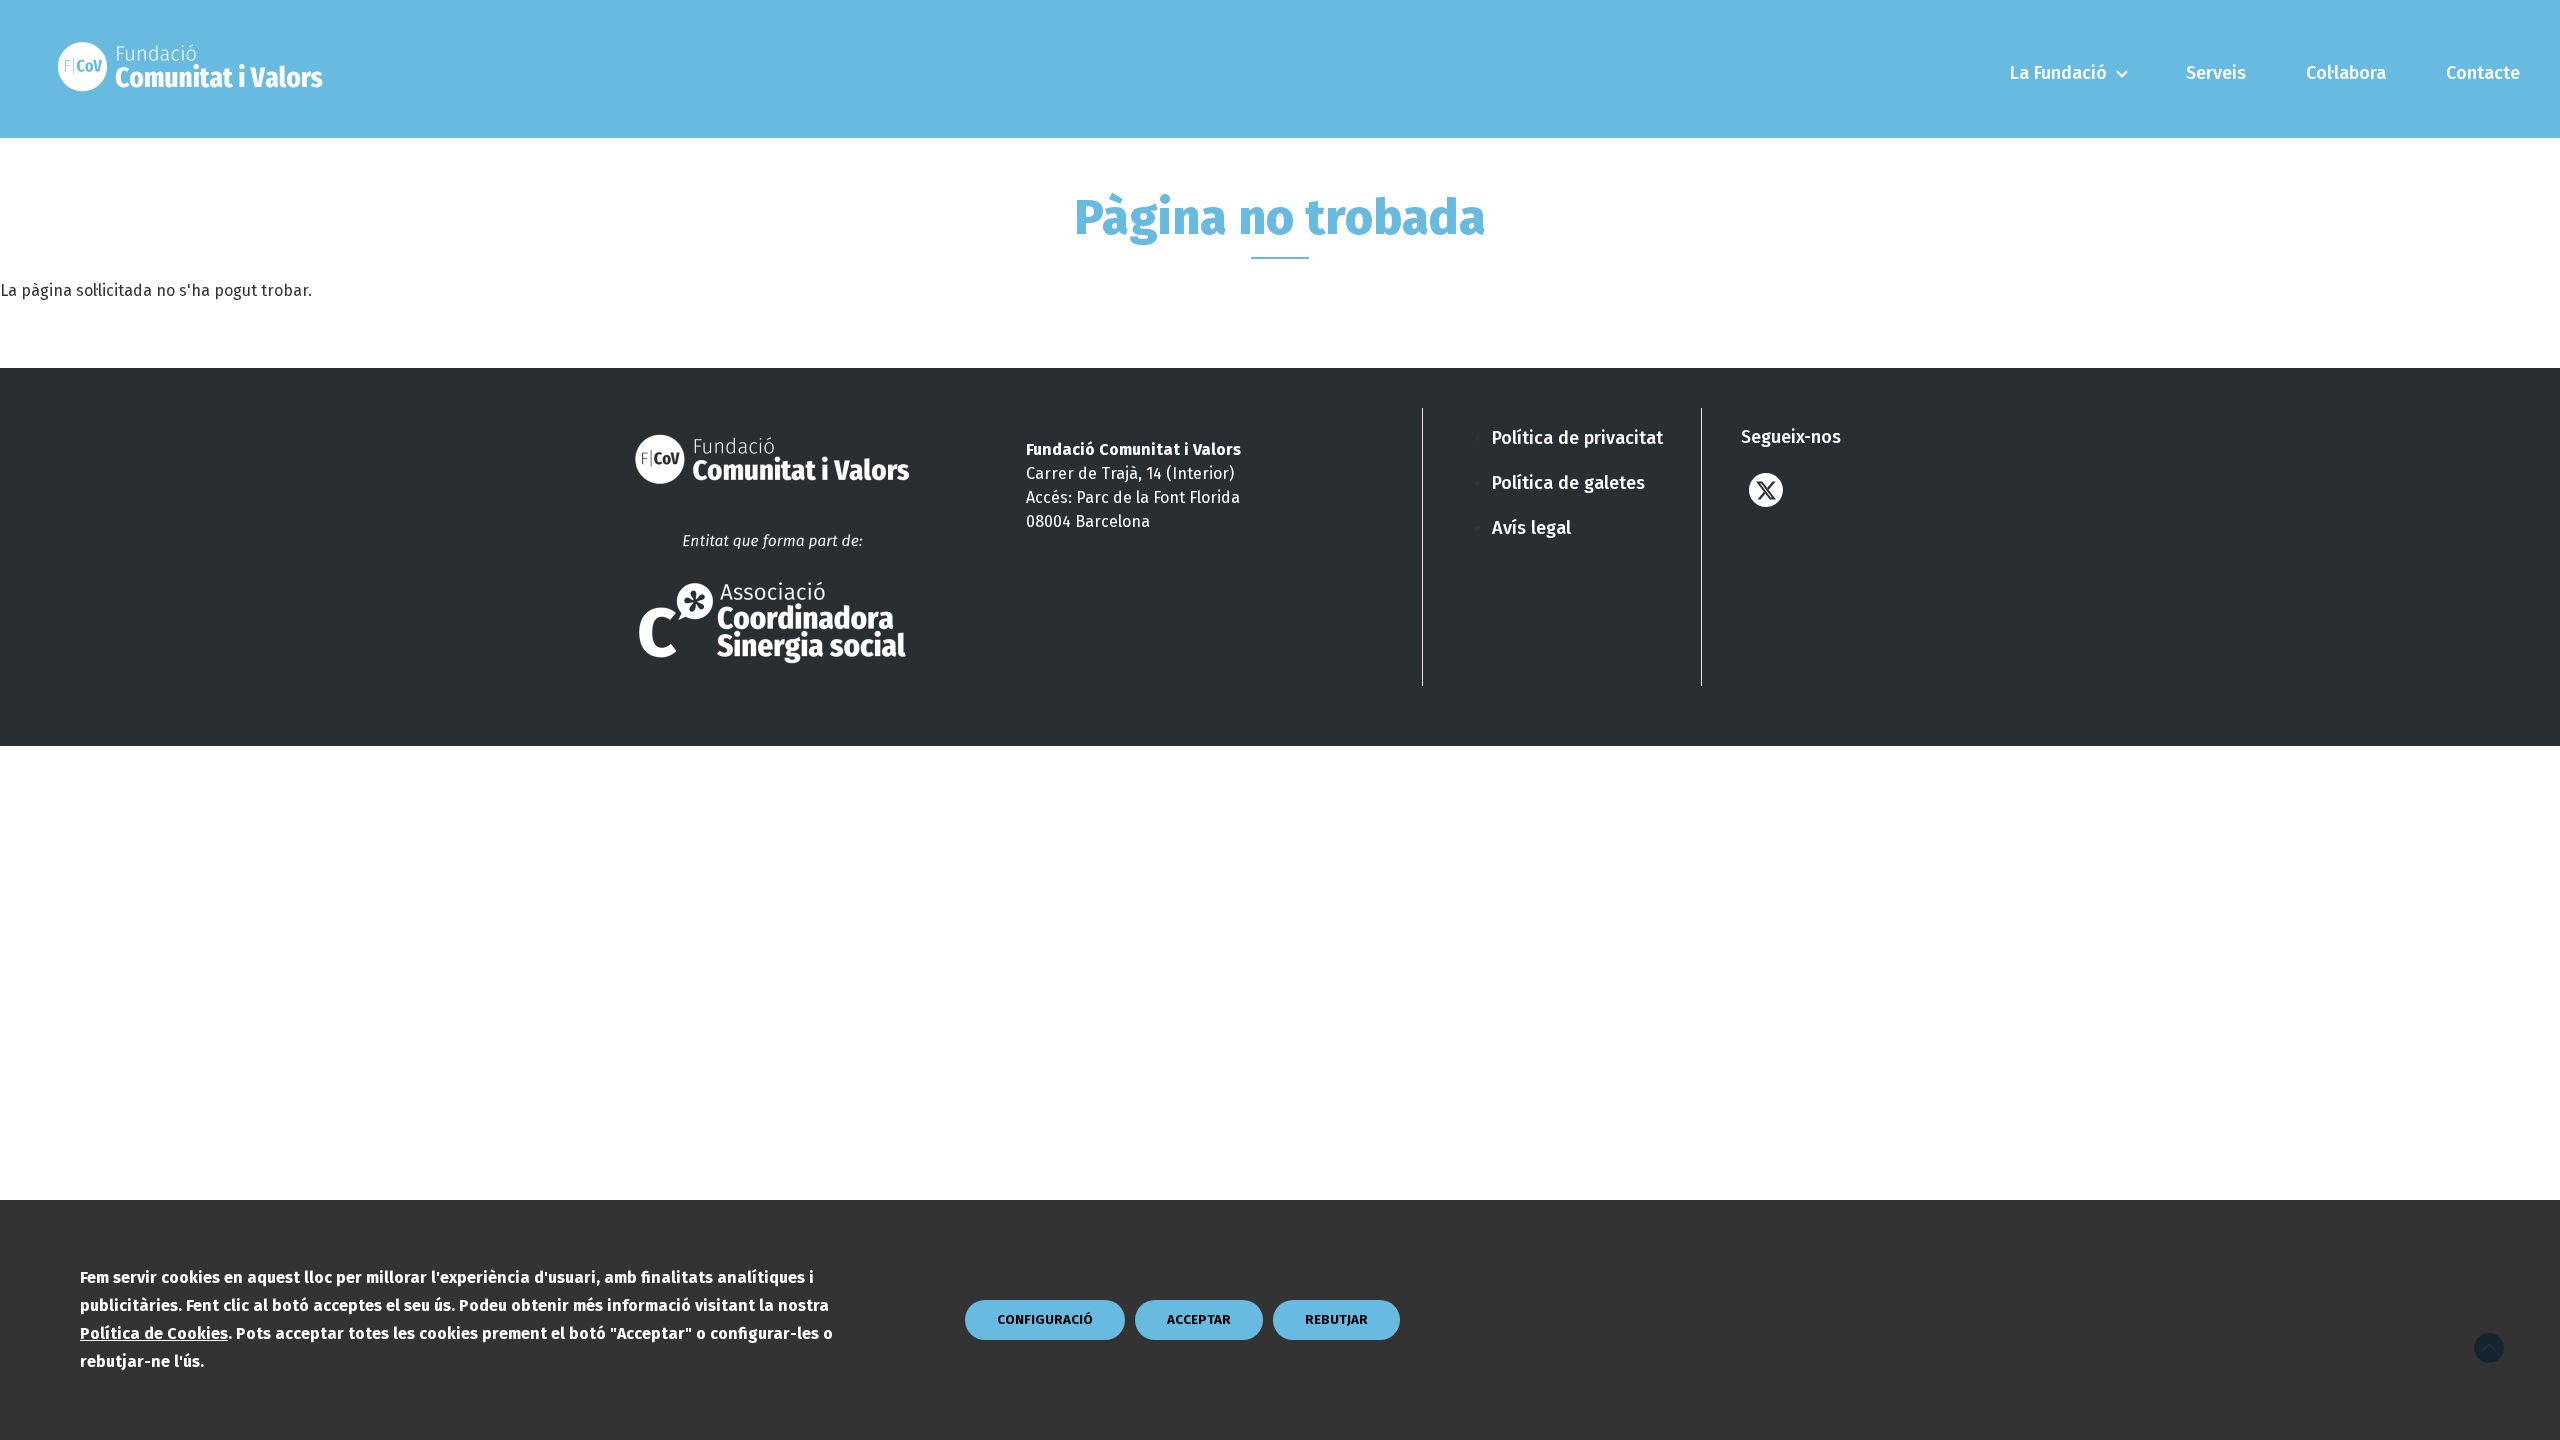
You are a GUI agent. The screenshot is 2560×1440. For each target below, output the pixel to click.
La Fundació (2058, 73)
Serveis (2216, 73)
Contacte (2483, 73)
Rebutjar (1336, 1320)
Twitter (1766, 489)
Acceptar (1199, 1320)
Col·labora (2346, 73)
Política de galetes (1568, 483)
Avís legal (1531, 528)
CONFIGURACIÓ (1045, 1320)
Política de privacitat (1577, 438)
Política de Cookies (154, 1333)
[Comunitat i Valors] (195, 69)
